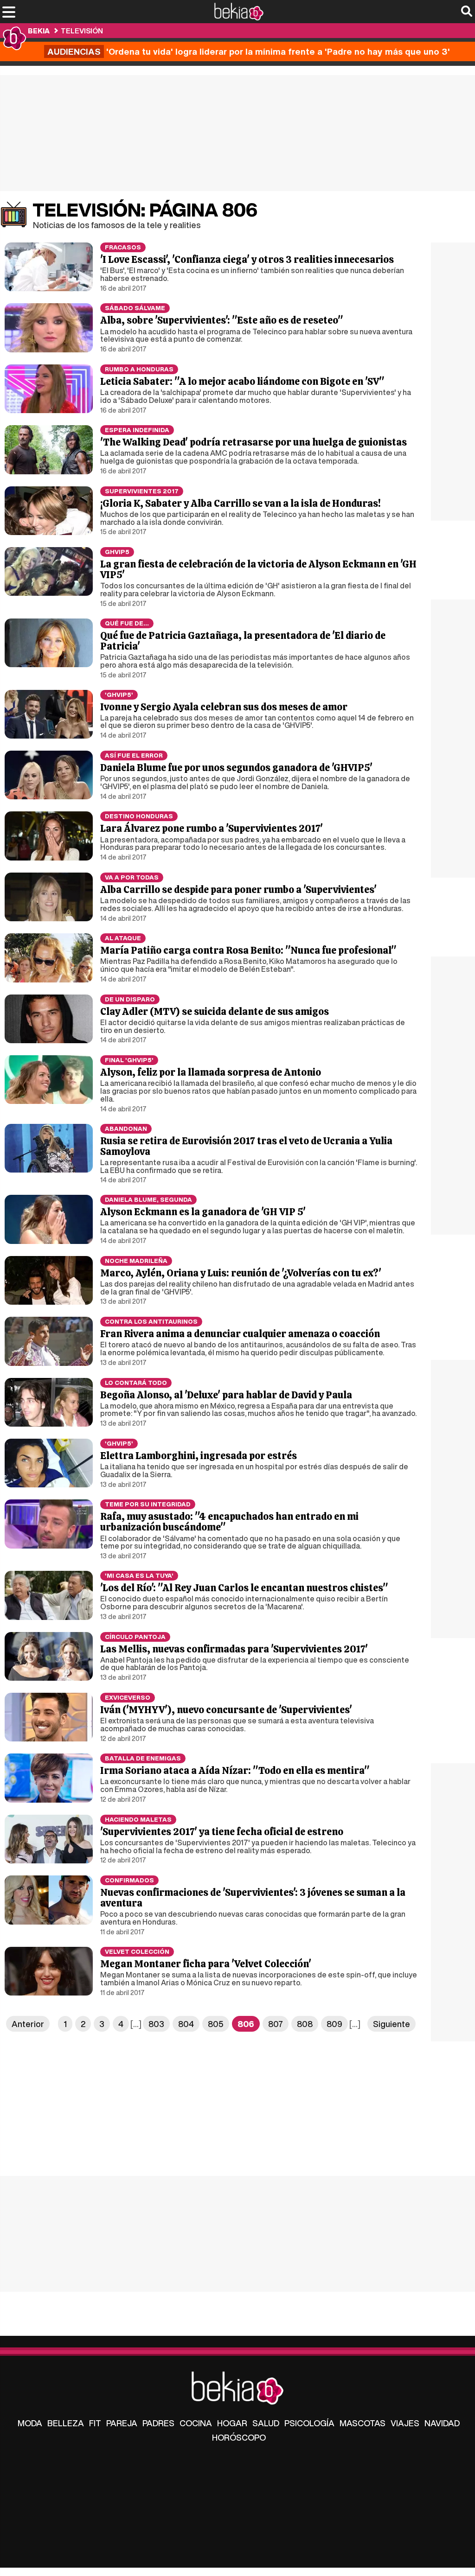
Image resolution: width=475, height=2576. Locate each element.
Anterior (28, 2024)
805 (216, 2024)
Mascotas (363, 2423)
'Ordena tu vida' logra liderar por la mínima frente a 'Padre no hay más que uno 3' (249, 51)
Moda (30, 2423)
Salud (266, 2423)
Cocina (196, 2423)
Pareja (122, 2423)
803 (156, 2024)
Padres (158, 2423)
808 (305, 2024)
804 (186, 2024)
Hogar (232, 2423)
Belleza (66, 2423)
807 (276, 2024)
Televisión (82, 31)
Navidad (442, 2423)
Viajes (405, 2423)
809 (334, 2024)
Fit (95, 2423)
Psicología (309, 2423)
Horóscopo (239, 2437)
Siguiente (392, 2024)
